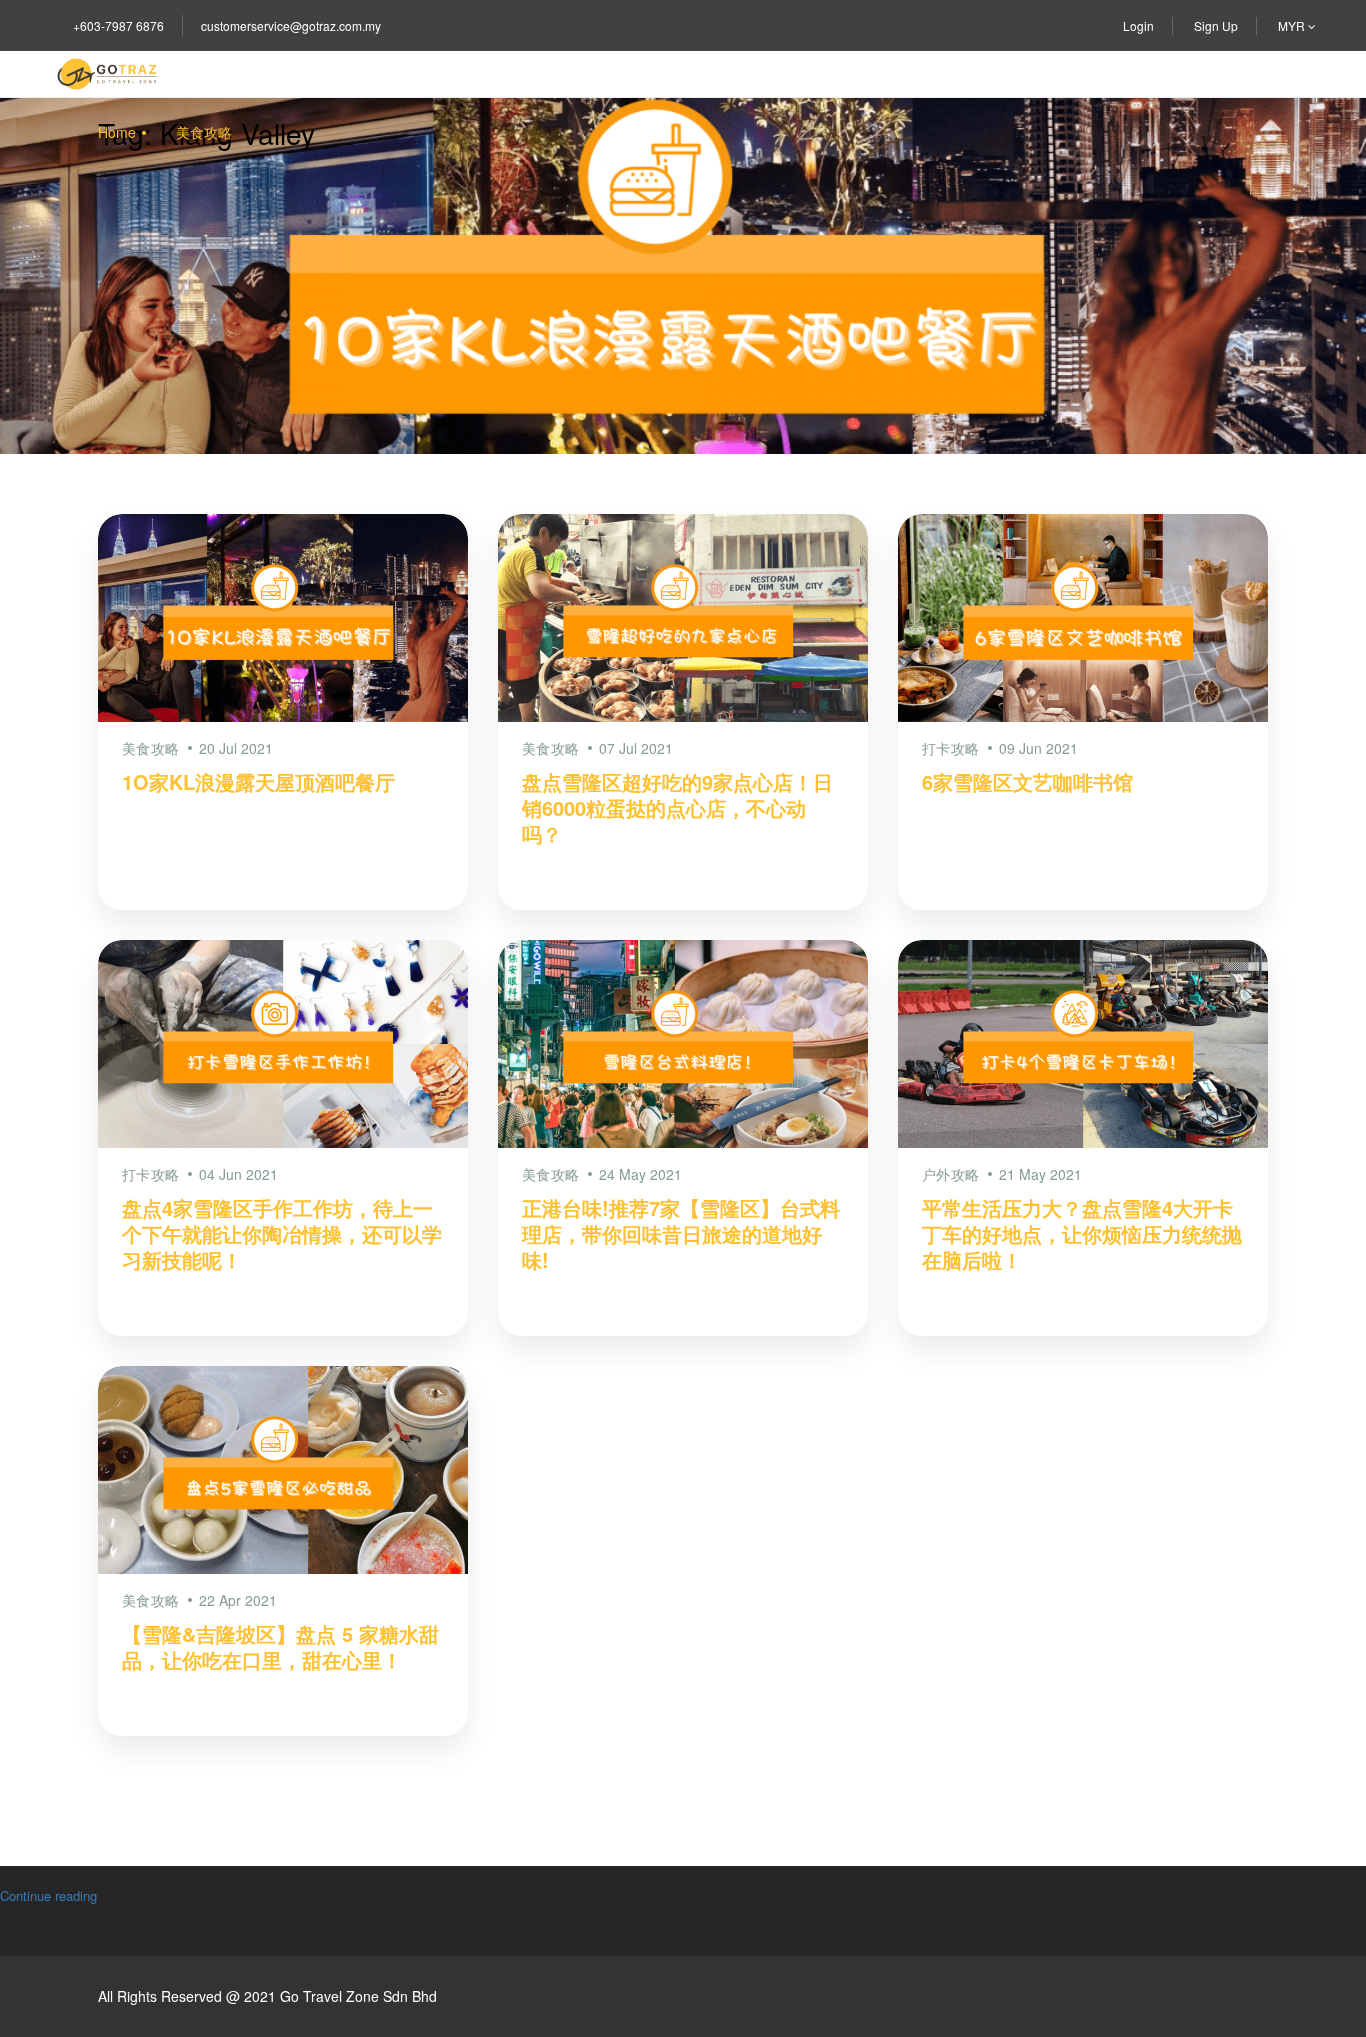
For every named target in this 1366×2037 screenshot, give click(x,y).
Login (1138, 25)
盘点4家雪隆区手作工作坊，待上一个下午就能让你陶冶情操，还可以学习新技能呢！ (282, 1233)
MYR (1293, 25)
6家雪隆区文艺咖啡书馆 (1027, 781)
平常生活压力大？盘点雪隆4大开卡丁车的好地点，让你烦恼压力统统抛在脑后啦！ (1082, 1233)
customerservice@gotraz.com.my (291, 25)
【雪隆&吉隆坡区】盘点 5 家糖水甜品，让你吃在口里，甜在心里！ (280, 1646)
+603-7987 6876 (118, 25)
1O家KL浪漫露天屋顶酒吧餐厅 (258, 781)
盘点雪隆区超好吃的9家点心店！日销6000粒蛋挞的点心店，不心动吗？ (677, 807)
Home (117, 132)
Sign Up (1216, 25)
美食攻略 (204, 132)
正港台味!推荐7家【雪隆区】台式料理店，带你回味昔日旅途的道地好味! (681, 1233)
